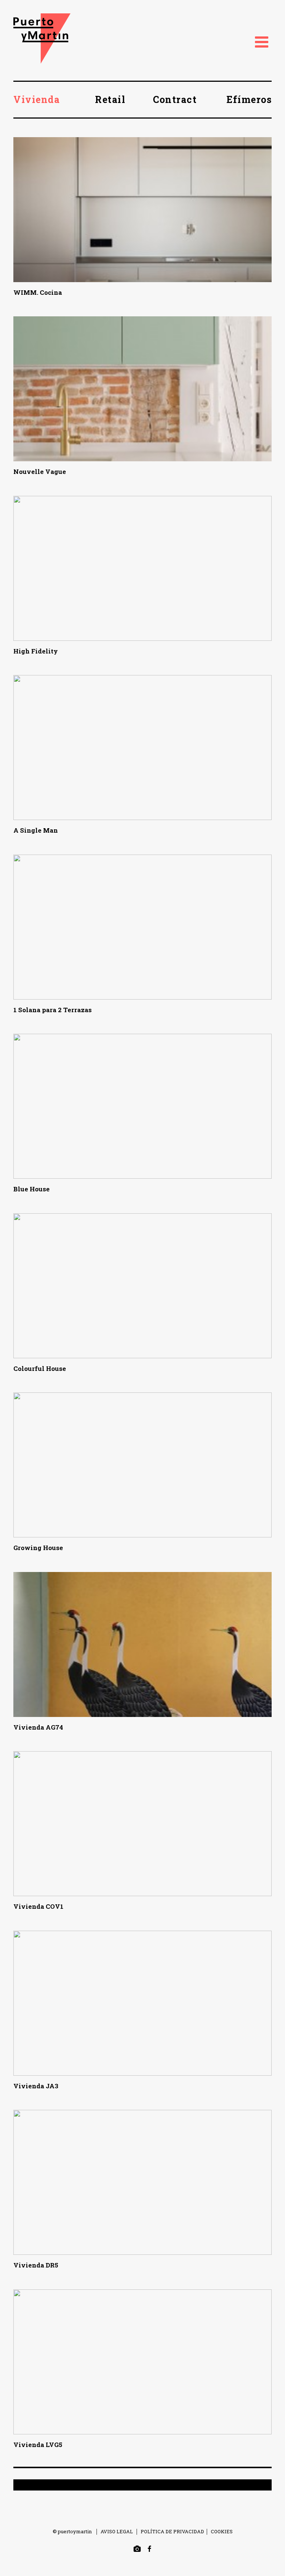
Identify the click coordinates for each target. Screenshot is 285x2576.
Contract (175, 99)
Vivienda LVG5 (38, 2445)
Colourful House (40, 1368)
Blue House (32, 1189)
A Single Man (36, 830)
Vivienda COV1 (38, 1906)
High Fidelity (36, 651)
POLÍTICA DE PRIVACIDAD (172, 2531)
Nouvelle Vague (40, 472)
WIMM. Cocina (38, 292)
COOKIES (222, 2531)
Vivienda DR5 (36, 2265)
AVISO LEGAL (117, 2531)
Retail (110, 99)
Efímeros (249, 99)
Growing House (38, 1548)
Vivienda (37, 99)
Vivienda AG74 (38, 1727)
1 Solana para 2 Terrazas (53, 1010)
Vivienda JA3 (36, 2086)
